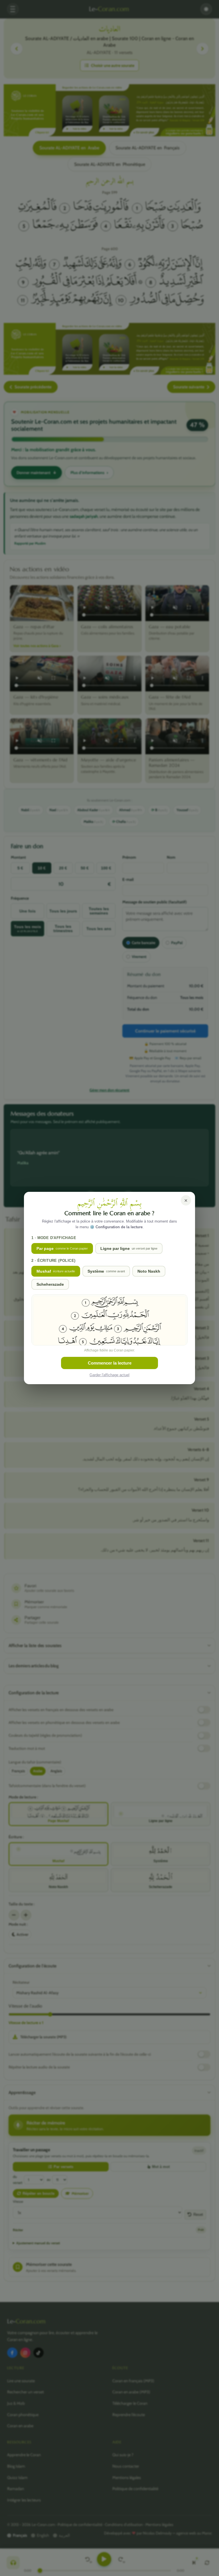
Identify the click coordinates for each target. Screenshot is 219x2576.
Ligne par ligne (129, 1248)
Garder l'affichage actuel (109, 1375)
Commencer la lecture (110, 1363)
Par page (62, 1248)
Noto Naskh (149, 1271)
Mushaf (56, 1271)
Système (106, 1271)
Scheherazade (50, 1284)
